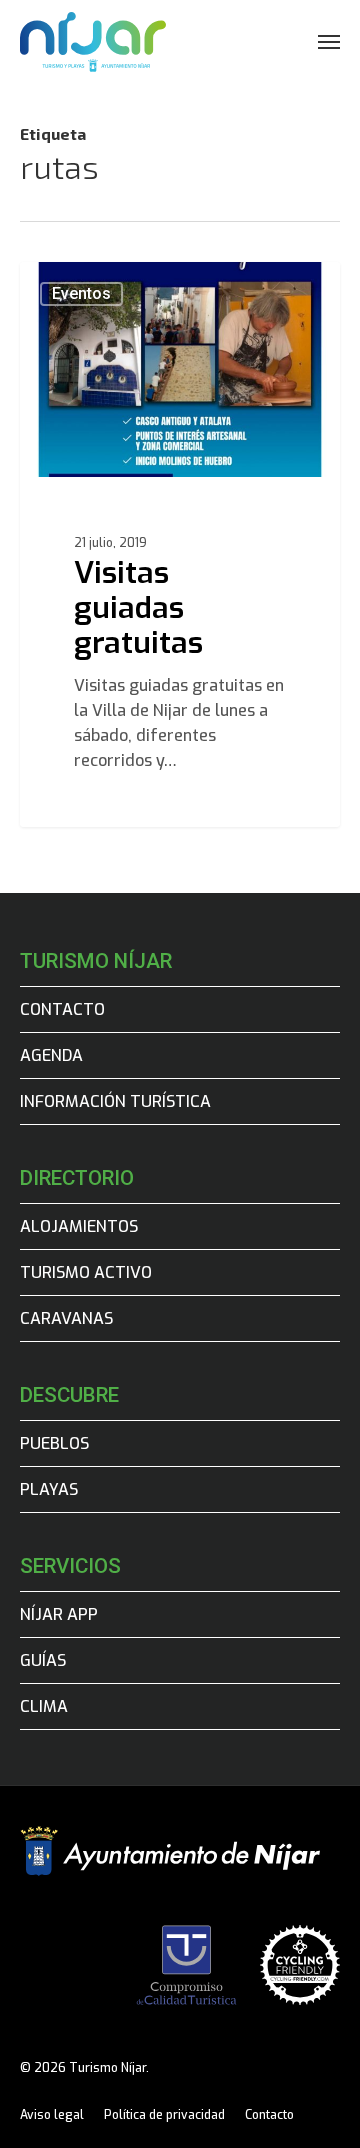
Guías (43, 1660)
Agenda (51, 1055)
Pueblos (54, 1443)
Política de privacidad (164, 2115)
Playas (49, 1489)
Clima (44, 1706)
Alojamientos (79, 1226)
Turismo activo (86, 1272)
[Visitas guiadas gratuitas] (180, 545)
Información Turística (115, 1101)
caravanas (66, 1318)
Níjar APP (59, 1614)
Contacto (62, 1009)
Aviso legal (52, 2115)
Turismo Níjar (99, 285)
